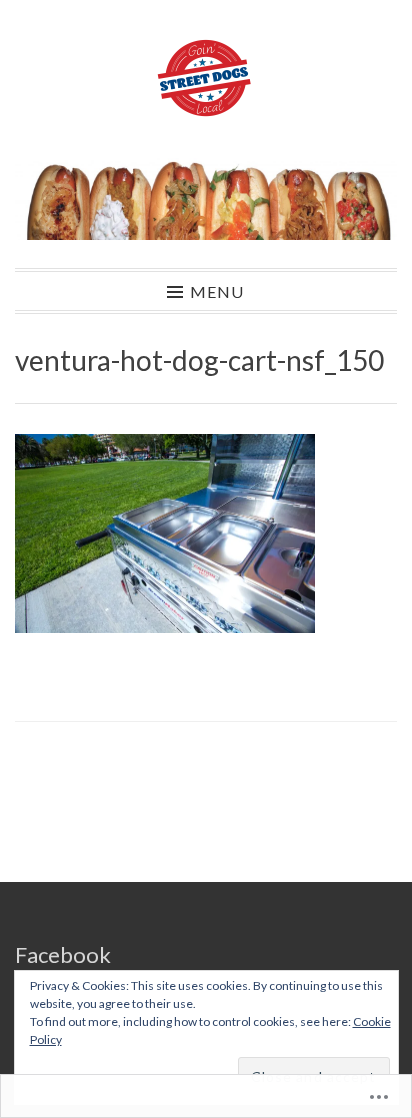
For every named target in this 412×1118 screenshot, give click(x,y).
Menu (217, 291)
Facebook (63, 954)
